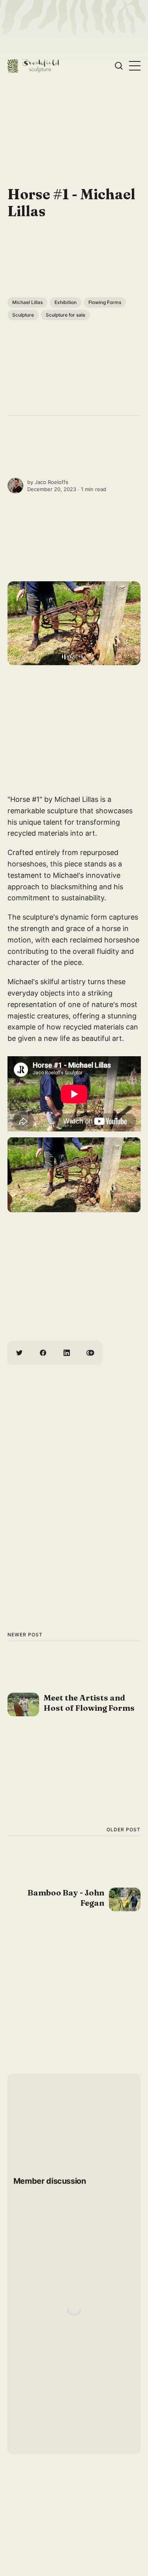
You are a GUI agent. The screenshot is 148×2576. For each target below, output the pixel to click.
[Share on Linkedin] (67, 1353)
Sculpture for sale (66, 315)
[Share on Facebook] (43, 1353)
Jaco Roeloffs (52, 482)
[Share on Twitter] (19, 1353)
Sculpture (23, 315)
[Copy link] (90, 1353)
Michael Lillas (27, 302)
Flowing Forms (105, 302)
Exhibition (66, 302)
